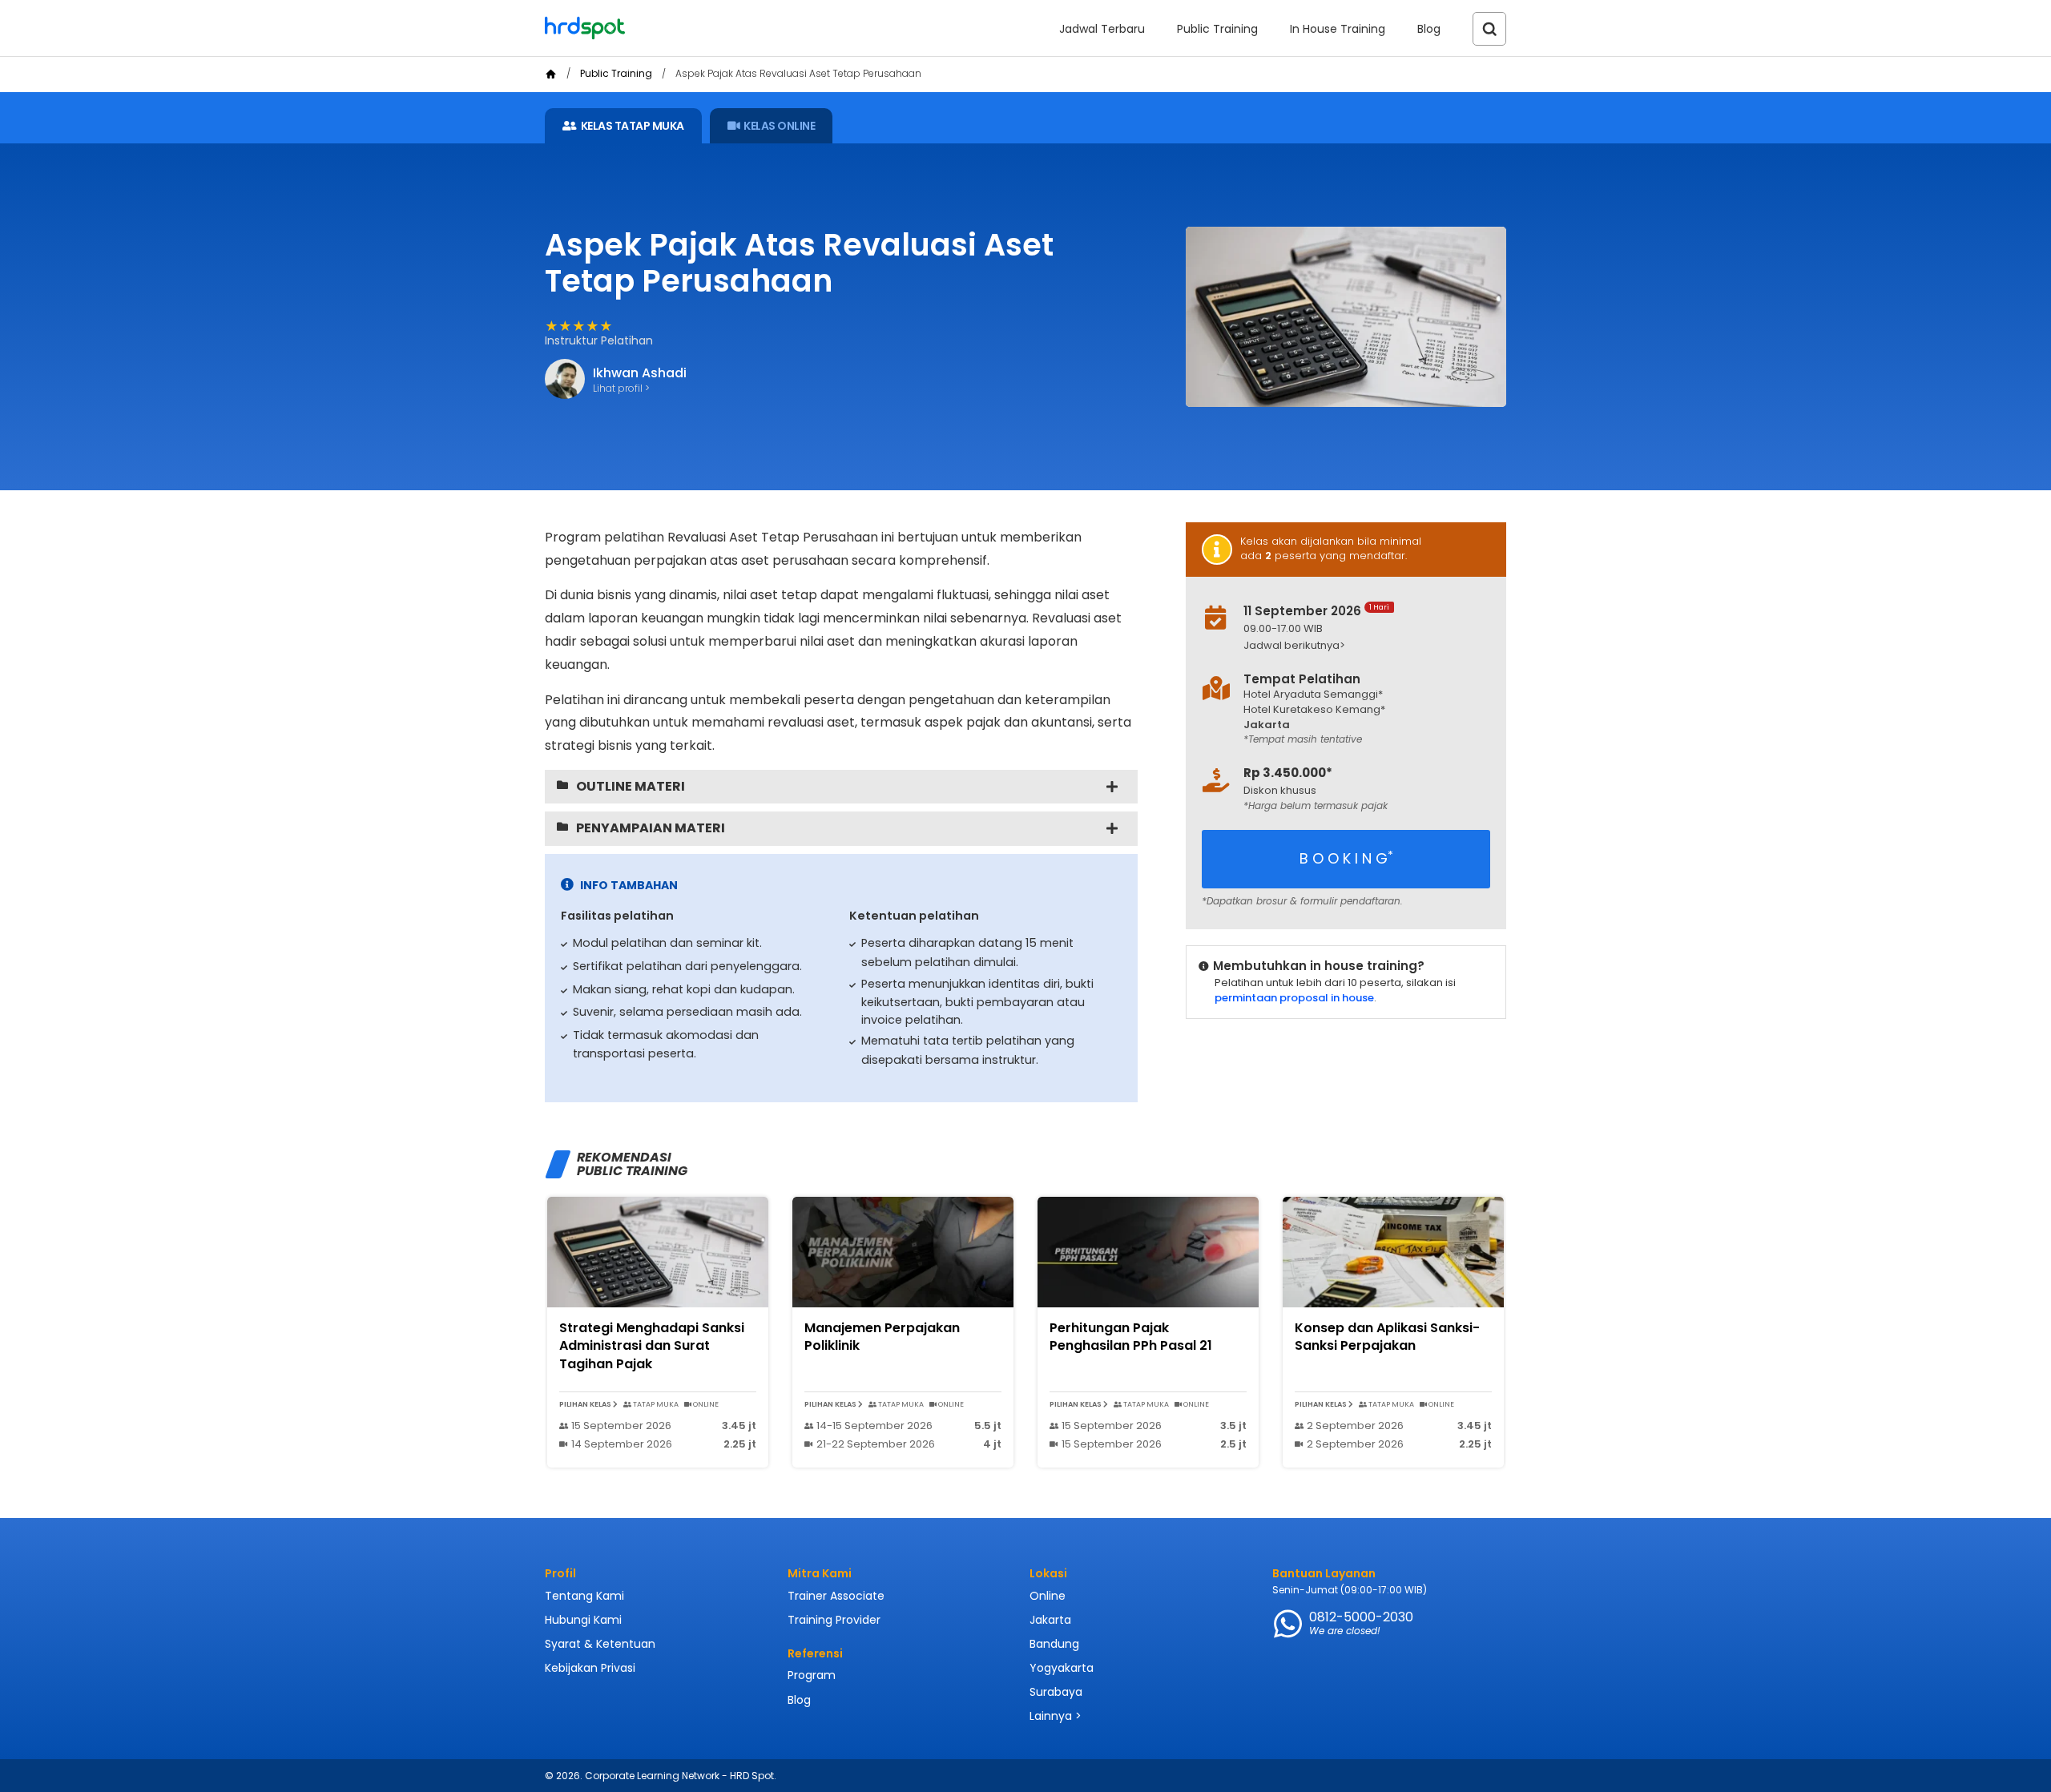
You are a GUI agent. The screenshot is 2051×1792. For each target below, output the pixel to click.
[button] (1359, 646)
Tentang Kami (584, 1596)
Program (812, 1675)
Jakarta (1050, 1620)
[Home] (551, 74)
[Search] (1489, 29)
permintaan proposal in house (1294, 998)
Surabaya (1056, 1692)
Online (1048, 1596)
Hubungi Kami (583, 1620)
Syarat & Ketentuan (600, 1644)
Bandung (1054, 1644)
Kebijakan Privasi (590, 1668)
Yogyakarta (1062, 1668)
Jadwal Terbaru (1102, 29)
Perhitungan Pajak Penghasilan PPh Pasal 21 (1131, 1337)
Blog (1429, 29)
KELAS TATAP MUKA (633, 126)
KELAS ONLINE (779, 126)
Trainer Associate (836, 1596)
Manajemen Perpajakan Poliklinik (882, 1337)
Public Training (1217, 29)
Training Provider (834, 1620)
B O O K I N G (1346, 858)
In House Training (1338, 29)
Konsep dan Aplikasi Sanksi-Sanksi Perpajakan (1387, 1337)
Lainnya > (1056, 1716)
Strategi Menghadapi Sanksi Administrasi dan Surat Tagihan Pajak (652, 1346)
